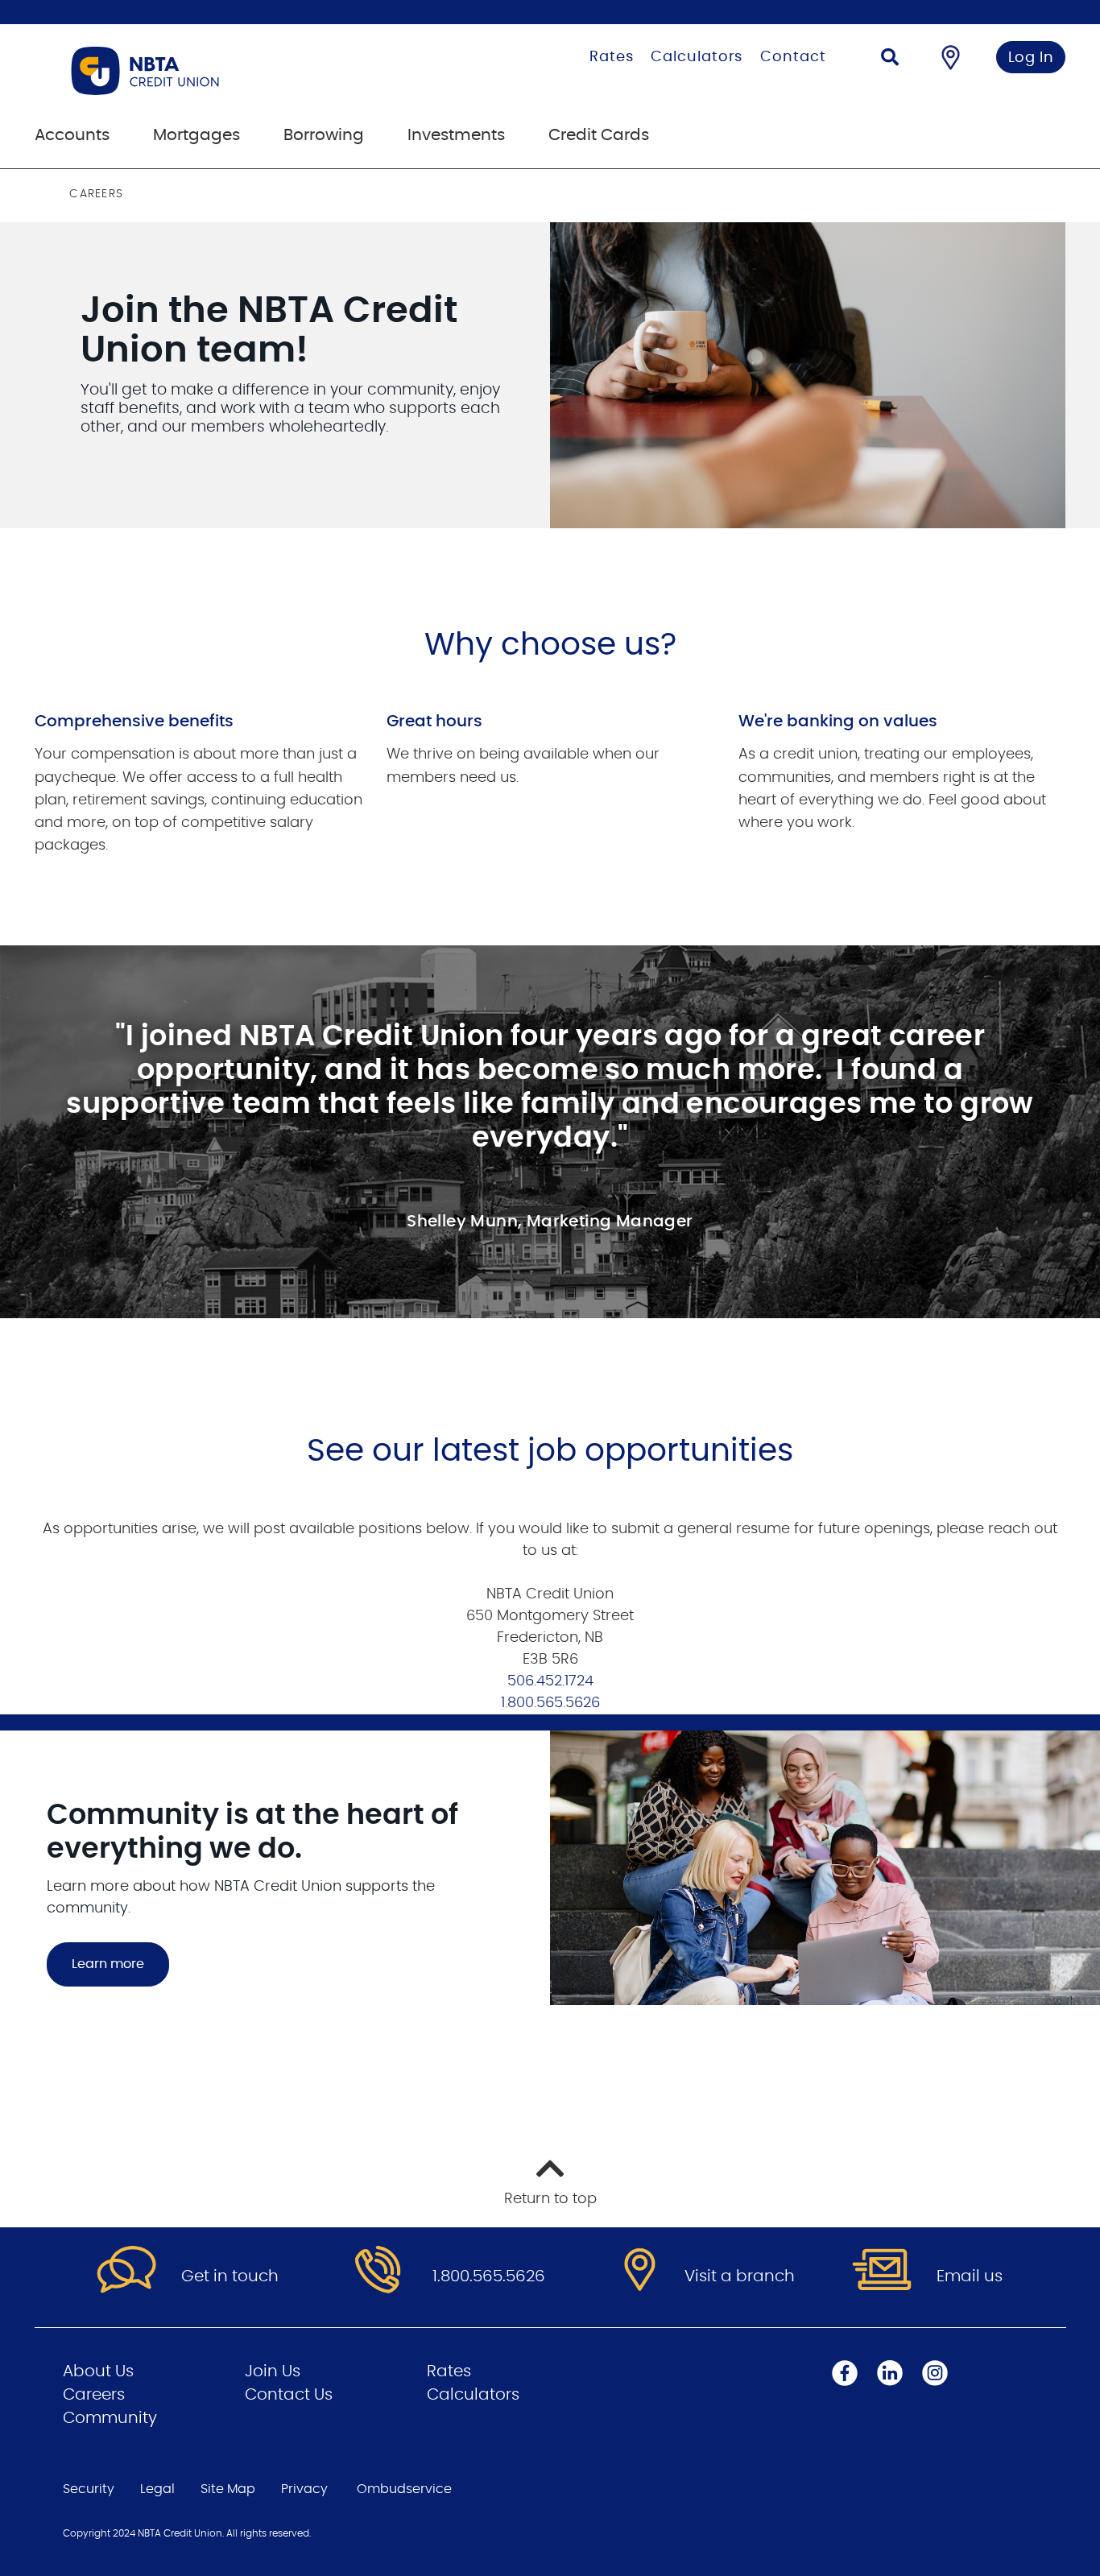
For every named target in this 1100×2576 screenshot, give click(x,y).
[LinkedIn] (890, 2372)
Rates (612, 57)
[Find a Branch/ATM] (951, 57)
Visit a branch (740, 2276)
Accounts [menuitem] (72, 135)
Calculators (697, 57)
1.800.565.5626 (550, 1703)
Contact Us (289, 2395)
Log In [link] (1031, 58)
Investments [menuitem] (456, 135)
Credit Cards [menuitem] (599, 135)
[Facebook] (845, 2372)
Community (110, 2418)
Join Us (273, 2371)
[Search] (890, 59)
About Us (98, 2371)
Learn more (108, 1964)
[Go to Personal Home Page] (226, 71)
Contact (793, 57)
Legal (157, 2489)
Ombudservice (404, 2489)
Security (89, 2489)
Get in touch (230, 2276)
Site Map (228, 2489)
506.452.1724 (550, 1681)
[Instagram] (935, 2372)
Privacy (304, 2489)
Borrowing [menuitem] (324, 135)
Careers (94, 2395)
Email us (970, 2276)
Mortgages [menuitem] (196, 135)
